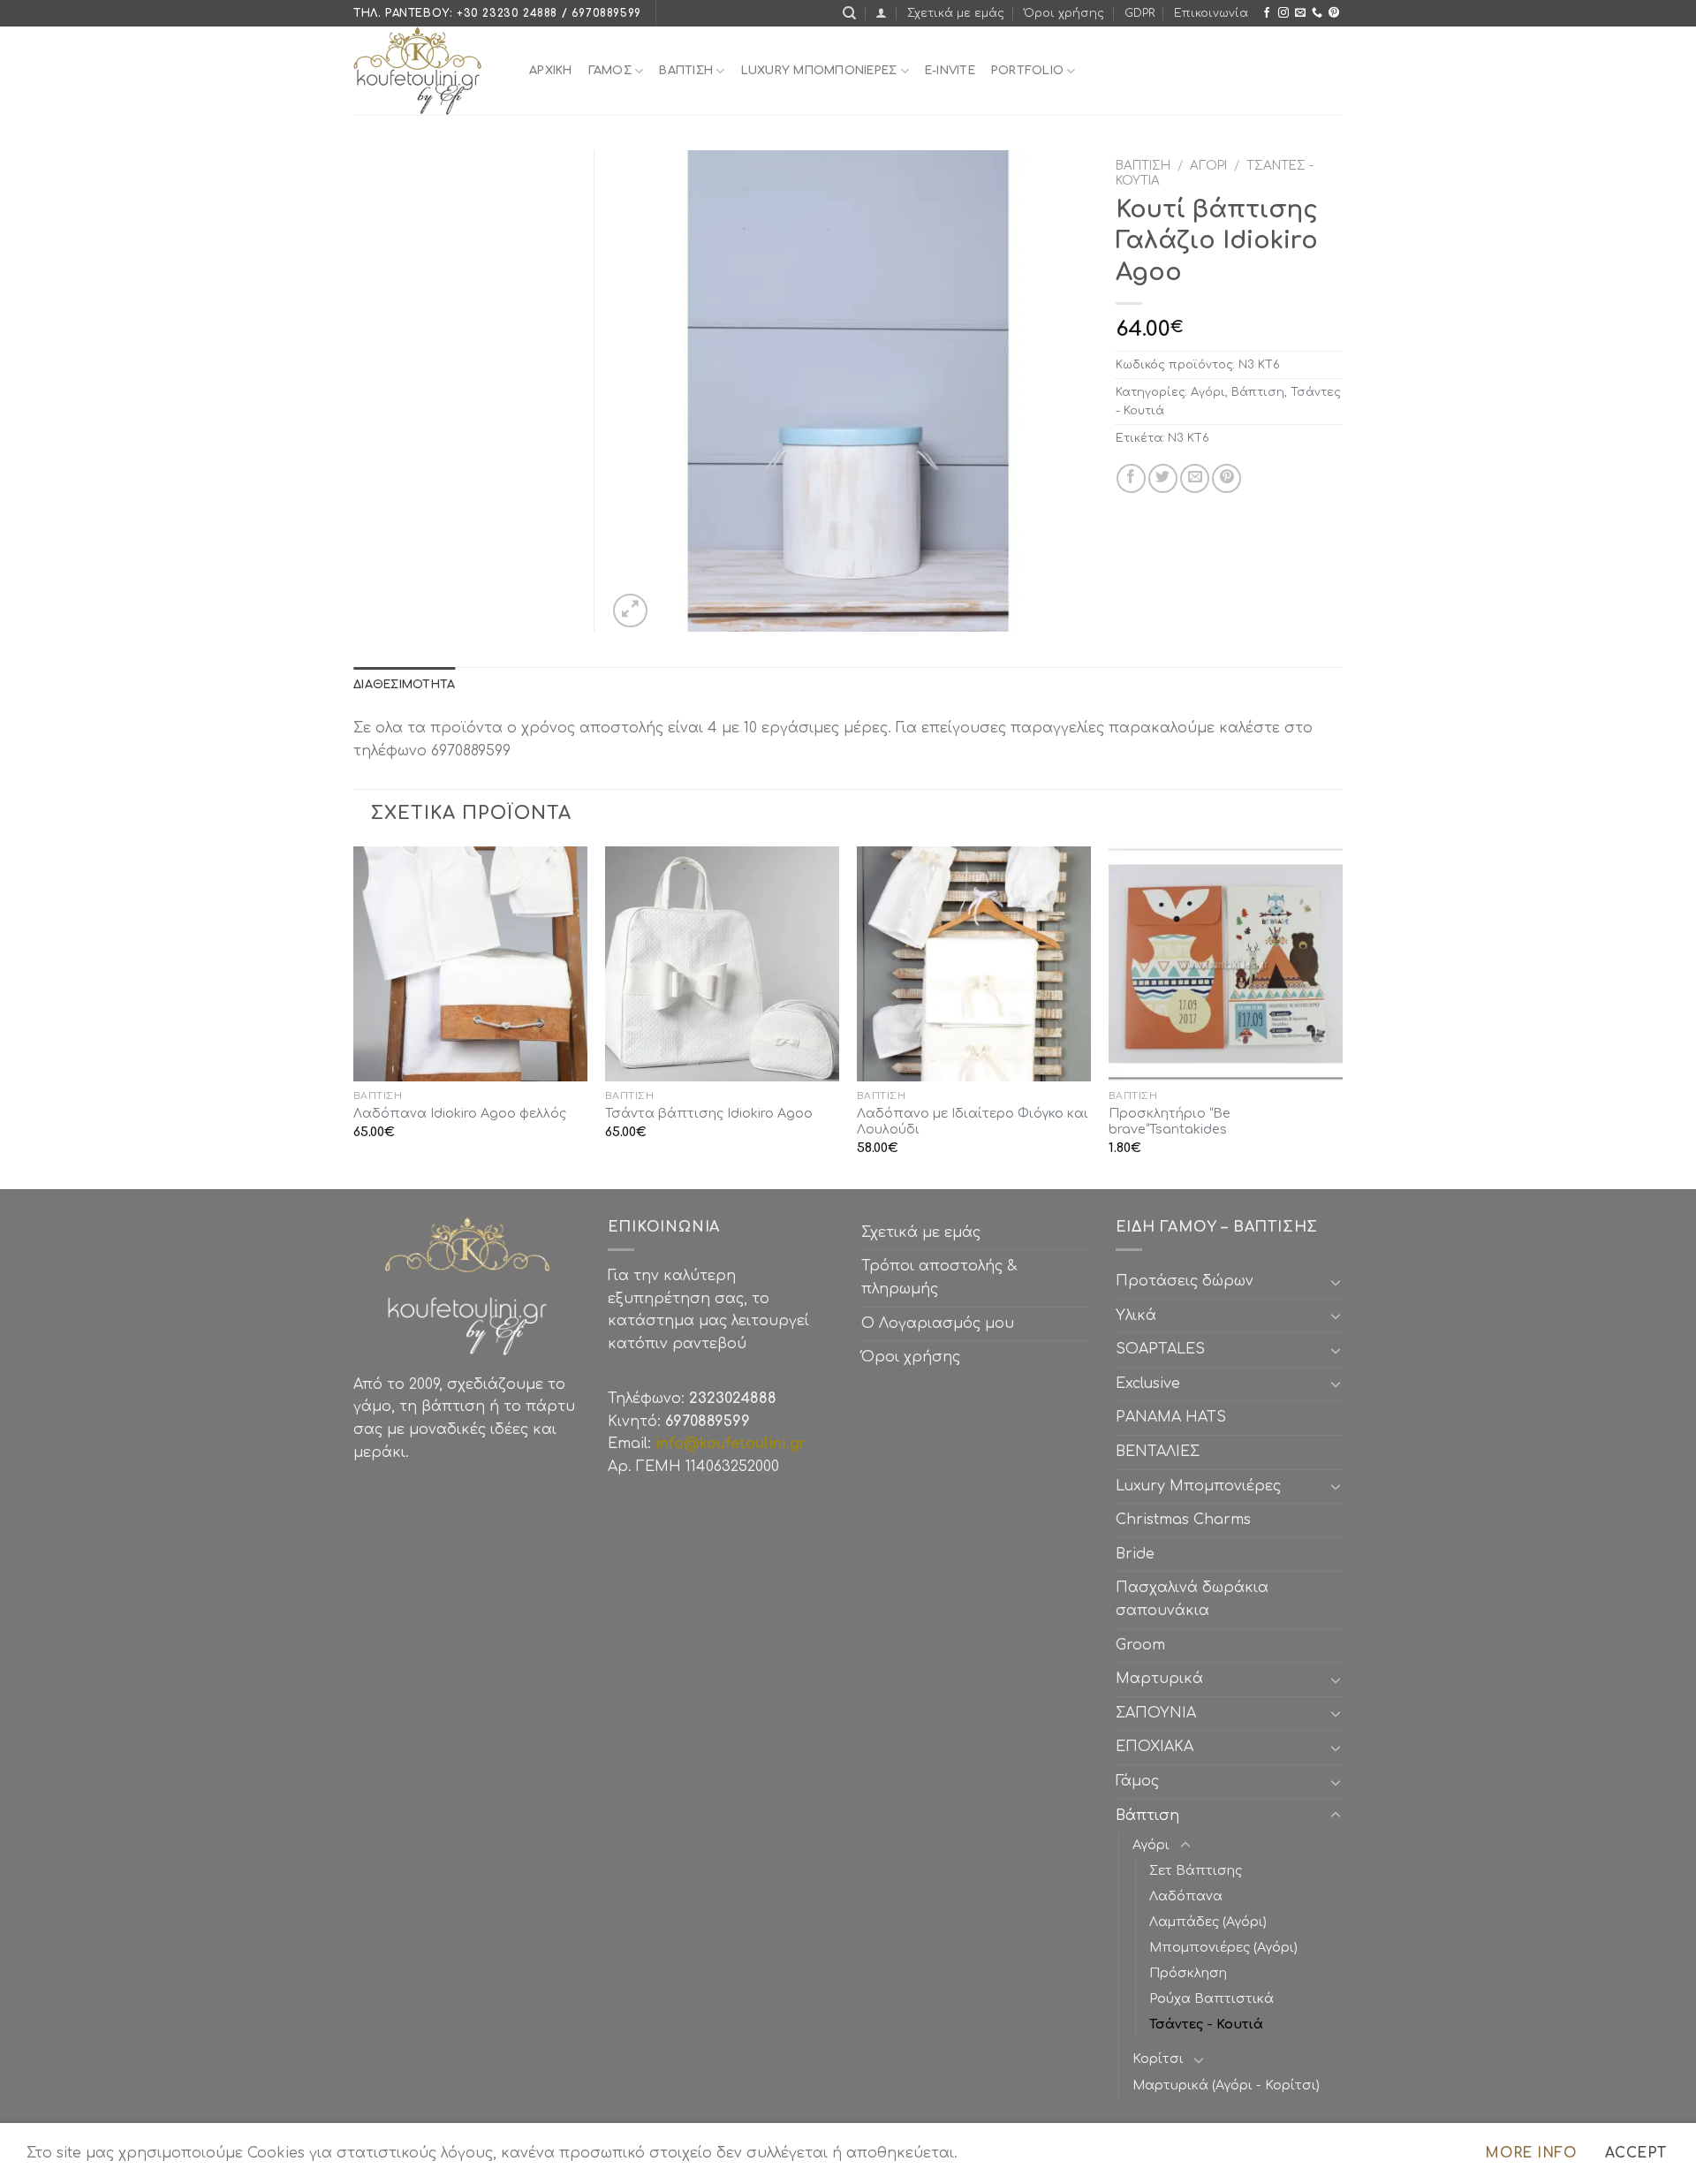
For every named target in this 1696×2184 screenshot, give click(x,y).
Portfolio (1027, 71)
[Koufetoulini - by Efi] (428, 71)
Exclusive (1148, 1384)
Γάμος (610, 71)
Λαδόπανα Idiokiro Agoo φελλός (460, 1113)
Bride (1135, 1554)
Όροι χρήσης (1064, 13)
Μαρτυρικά (1159, 1679)
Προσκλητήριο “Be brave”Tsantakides (1170, 1122)
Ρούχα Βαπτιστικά (1211, 1998)
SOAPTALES (1160, 1349)
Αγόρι (1208, 166)
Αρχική (551, 71)
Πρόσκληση (1188, 1973)
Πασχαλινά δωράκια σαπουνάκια (1192, 1599)
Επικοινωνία (1211, 13)
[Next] (1342, 1016)
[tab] (404, 685)
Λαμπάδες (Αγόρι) (1208, 1922)
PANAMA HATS (1171, 1417)
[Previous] (354, 1016)
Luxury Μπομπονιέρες (819, 71)
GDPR (1139, 13)
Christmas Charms (1183, 1520)
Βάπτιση (1143, 166)
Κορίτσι (1158, 2059)
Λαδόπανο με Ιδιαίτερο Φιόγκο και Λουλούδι (973, 1122)
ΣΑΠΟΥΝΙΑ (1160, 1713)
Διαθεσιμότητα (404, 685)
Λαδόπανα (1186, 1896)
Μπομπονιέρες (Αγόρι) (1223, 1947)
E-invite (950, 71)
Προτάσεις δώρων (1185, 1281)
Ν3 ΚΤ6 (1189, 438)
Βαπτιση (686, 71)
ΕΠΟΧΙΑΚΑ (1159, 1747)
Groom (1140, 1645)
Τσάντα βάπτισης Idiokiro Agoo (709, 1113)
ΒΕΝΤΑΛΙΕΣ (1158, 1452)
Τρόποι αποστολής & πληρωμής (939, 1278)
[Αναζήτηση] (849, 13)
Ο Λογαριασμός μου (938, 1323)
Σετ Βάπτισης (1196, 1870)
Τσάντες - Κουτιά (1206, 2024)
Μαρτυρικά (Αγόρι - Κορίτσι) (1226, 2085)
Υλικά (1136, 1316)
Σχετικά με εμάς (956, 13)
